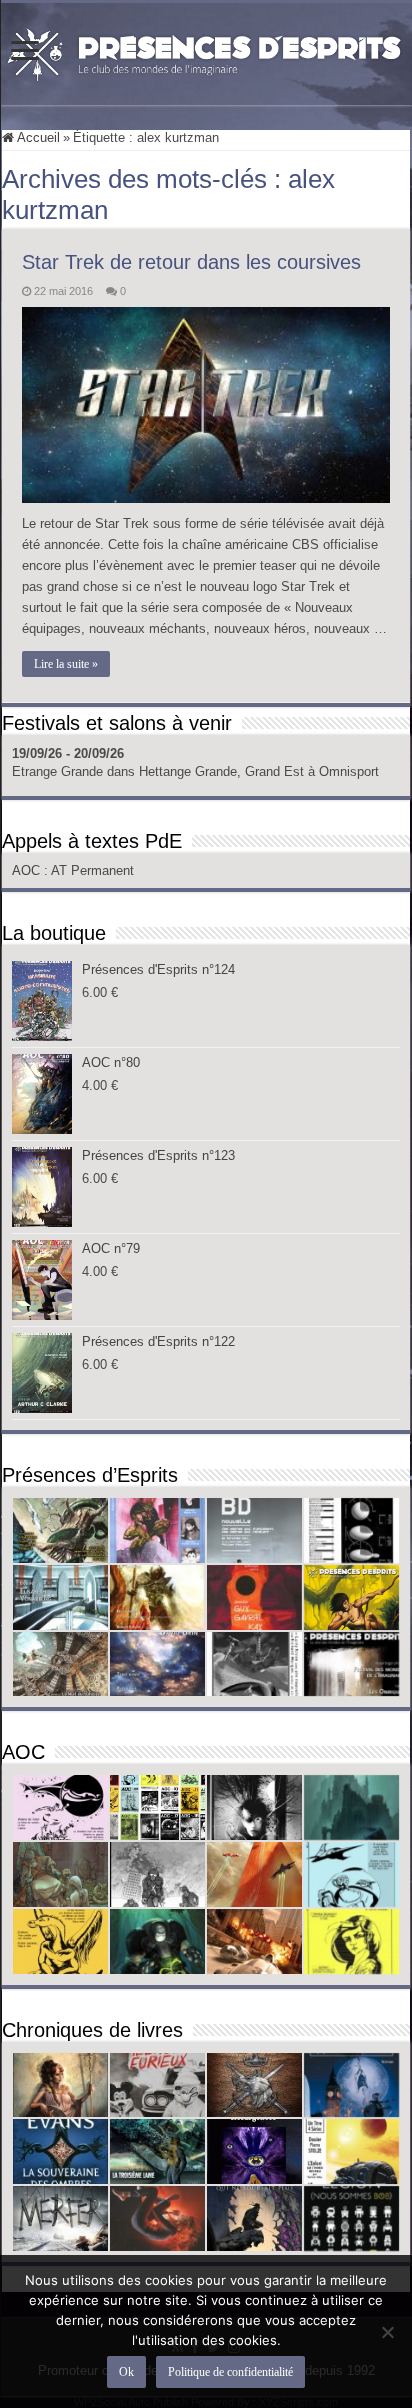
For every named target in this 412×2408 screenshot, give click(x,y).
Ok (126, 2372)
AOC (28, 870)
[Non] (387, 2332)
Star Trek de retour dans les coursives (191, 262)
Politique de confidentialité (230, 2372)
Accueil (37, 137)
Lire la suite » (66, 664)
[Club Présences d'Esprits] (206, 50)
